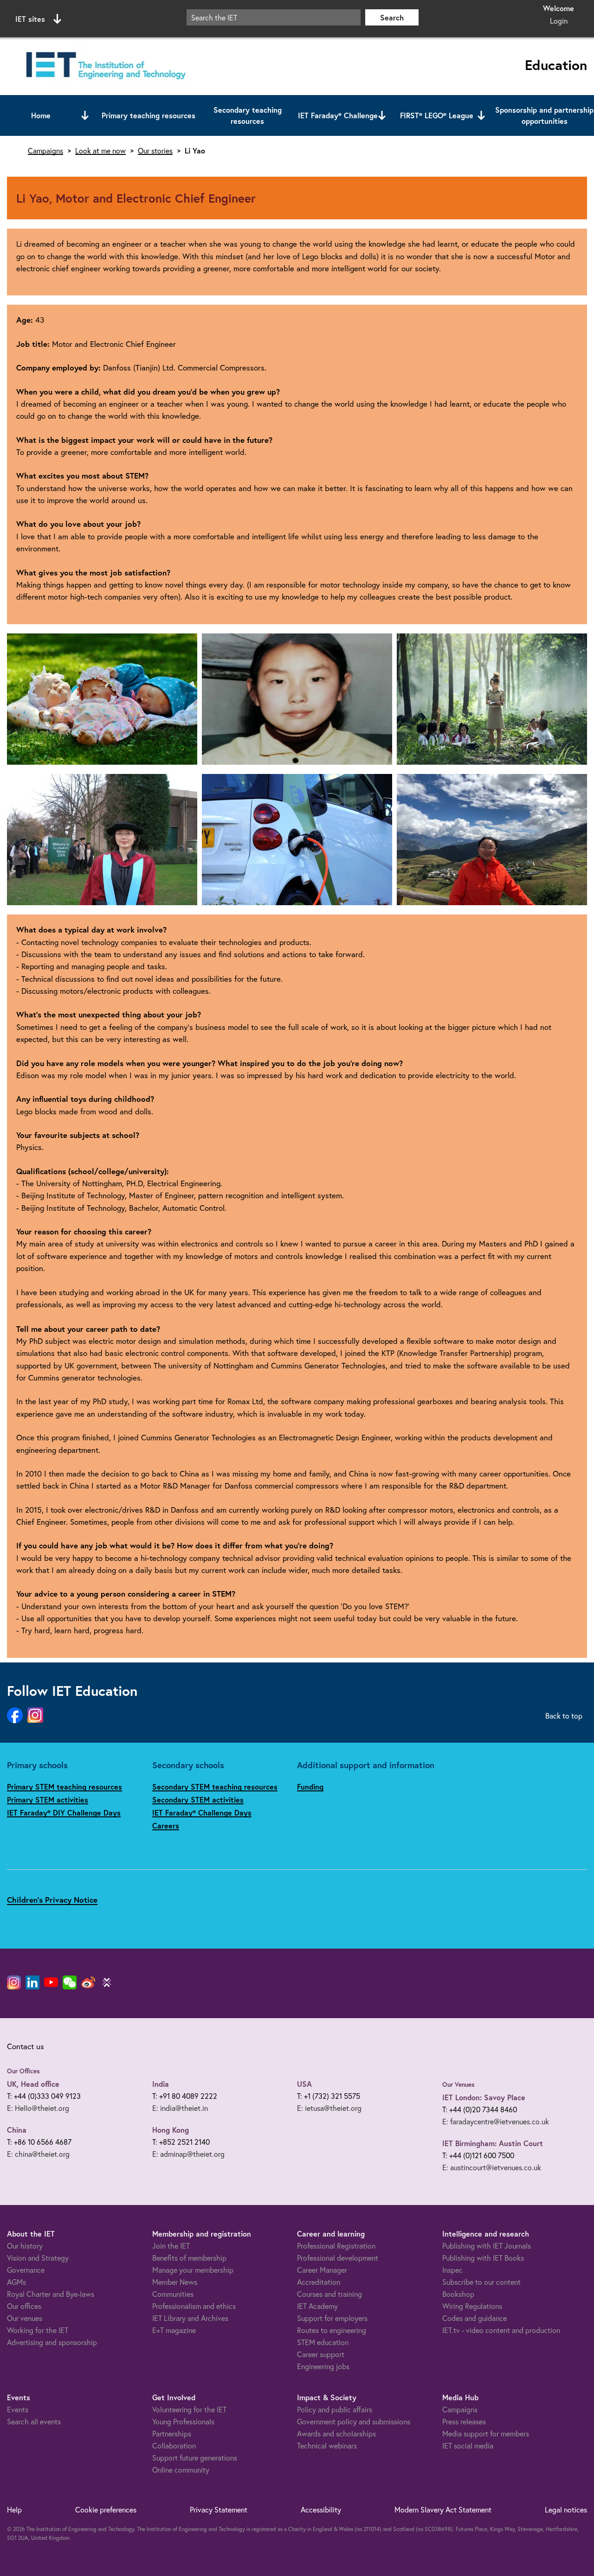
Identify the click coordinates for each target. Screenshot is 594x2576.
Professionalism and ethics (194, 2306)
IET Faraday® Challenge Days (202, 1812)
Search (392, 17)
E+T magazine (174, 2330)
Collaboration (174, 2445)
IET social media (468, 2445)
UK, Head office (33, 2084)
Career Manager (322, 2270)
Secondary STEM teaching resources (215, 1787)
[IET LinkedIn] (32, 1982)
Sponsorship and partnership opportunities (544, 115)
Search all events (34, 2421)
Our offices (24, 2306)
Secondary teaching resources (248, 115)
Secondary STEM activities (198, 1799)
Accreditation (319, 2282)
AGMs (16, 2282)
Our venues (25, 2318)
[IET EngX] (107, 1982)
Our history (25, 2246)
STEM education (323, 2342)
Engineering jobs (323, 2366)
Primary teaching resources (148, 115)
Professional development (338, 2258)
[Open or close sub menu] (85, 115)
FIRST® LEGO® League (437, 115)
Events (18, 2409)
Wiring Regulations (472, 2306)
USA (304, 2084)
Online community (181, 2470)
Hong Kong (171, 2130)
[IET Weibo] (88, 1982)
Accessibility (321, 2509)
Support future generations (195, 2458)
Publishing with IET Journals (487, 2246)
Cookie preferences (106, 2509)
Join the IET (171, 2246)
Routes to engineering (332, 2330)
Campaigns (45, 151)
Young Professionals (183, 2421)
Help (14, 2509)
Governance (26, 2270)
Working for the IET (38, 2330)
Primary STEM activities (48, 1799)
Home (41, 115)
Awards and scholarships (336, 2433)
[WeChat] (70, 1982)
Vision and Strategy (38, 2258)
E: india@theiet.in (180, 2108)
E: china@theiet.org (38, 2154)
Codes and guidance (475, 2318)
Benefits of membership (189, 2258)
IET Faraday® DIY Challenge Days (64, 1812)
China (17, 2130)
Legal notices (566, 2509)
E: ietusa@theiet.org (329, 2108)
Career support (321, 2354)
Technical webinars (327, 2445)
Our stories (155, 151)
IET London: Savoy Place (484, 2097)
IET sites (30, 19)
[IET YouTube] (51, 1984)
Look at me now (100, 151)
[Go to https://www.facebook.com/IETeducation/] (15, 1716)
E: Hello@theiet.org (38, 2108)
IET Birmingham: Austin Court (493, 2143)
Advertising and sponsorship (52, 2342)
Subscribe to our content (481, 2282)
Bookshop (458, 2294)
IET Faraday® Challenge (338, 115)
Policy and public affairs (335, 2409)
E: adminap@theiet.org (188, 2154)
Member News (175, 2282)
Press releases (464, 2421)
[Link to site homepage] (104, 66)
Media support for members (486, 2433)
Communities (173, 2294)
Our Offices (23, 2071)
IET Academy (317, 2306)
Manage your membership (193, 2270)
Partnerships (172, 2433)
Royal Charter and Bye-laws (51, 2294)
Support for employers (332, 2318)
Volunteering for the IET (189, 2409)
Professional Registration (336, 2246)
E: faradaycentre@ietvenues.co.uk (496, 2121)
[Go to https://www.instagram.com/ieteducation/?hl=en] (35, 1716)
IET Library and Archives (190, 2318)
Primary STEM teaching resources (65, 1787)
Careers (166, 1825)
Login (559, 21)
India (161, 2084)
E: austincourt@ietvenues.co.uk (492, 2167)
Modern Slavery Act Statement (443, 2509)
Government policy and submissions (354, 2421)
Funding (310, 1787)
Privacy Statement (219, 2509)
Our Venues (458, 2084)
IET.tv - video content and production (501, 2330)
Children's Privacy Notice (52, 1900)
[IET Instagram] (14, 1982)
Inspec (452, 2270)
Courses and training (329, 2294)
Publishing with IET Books (483, 2258)
